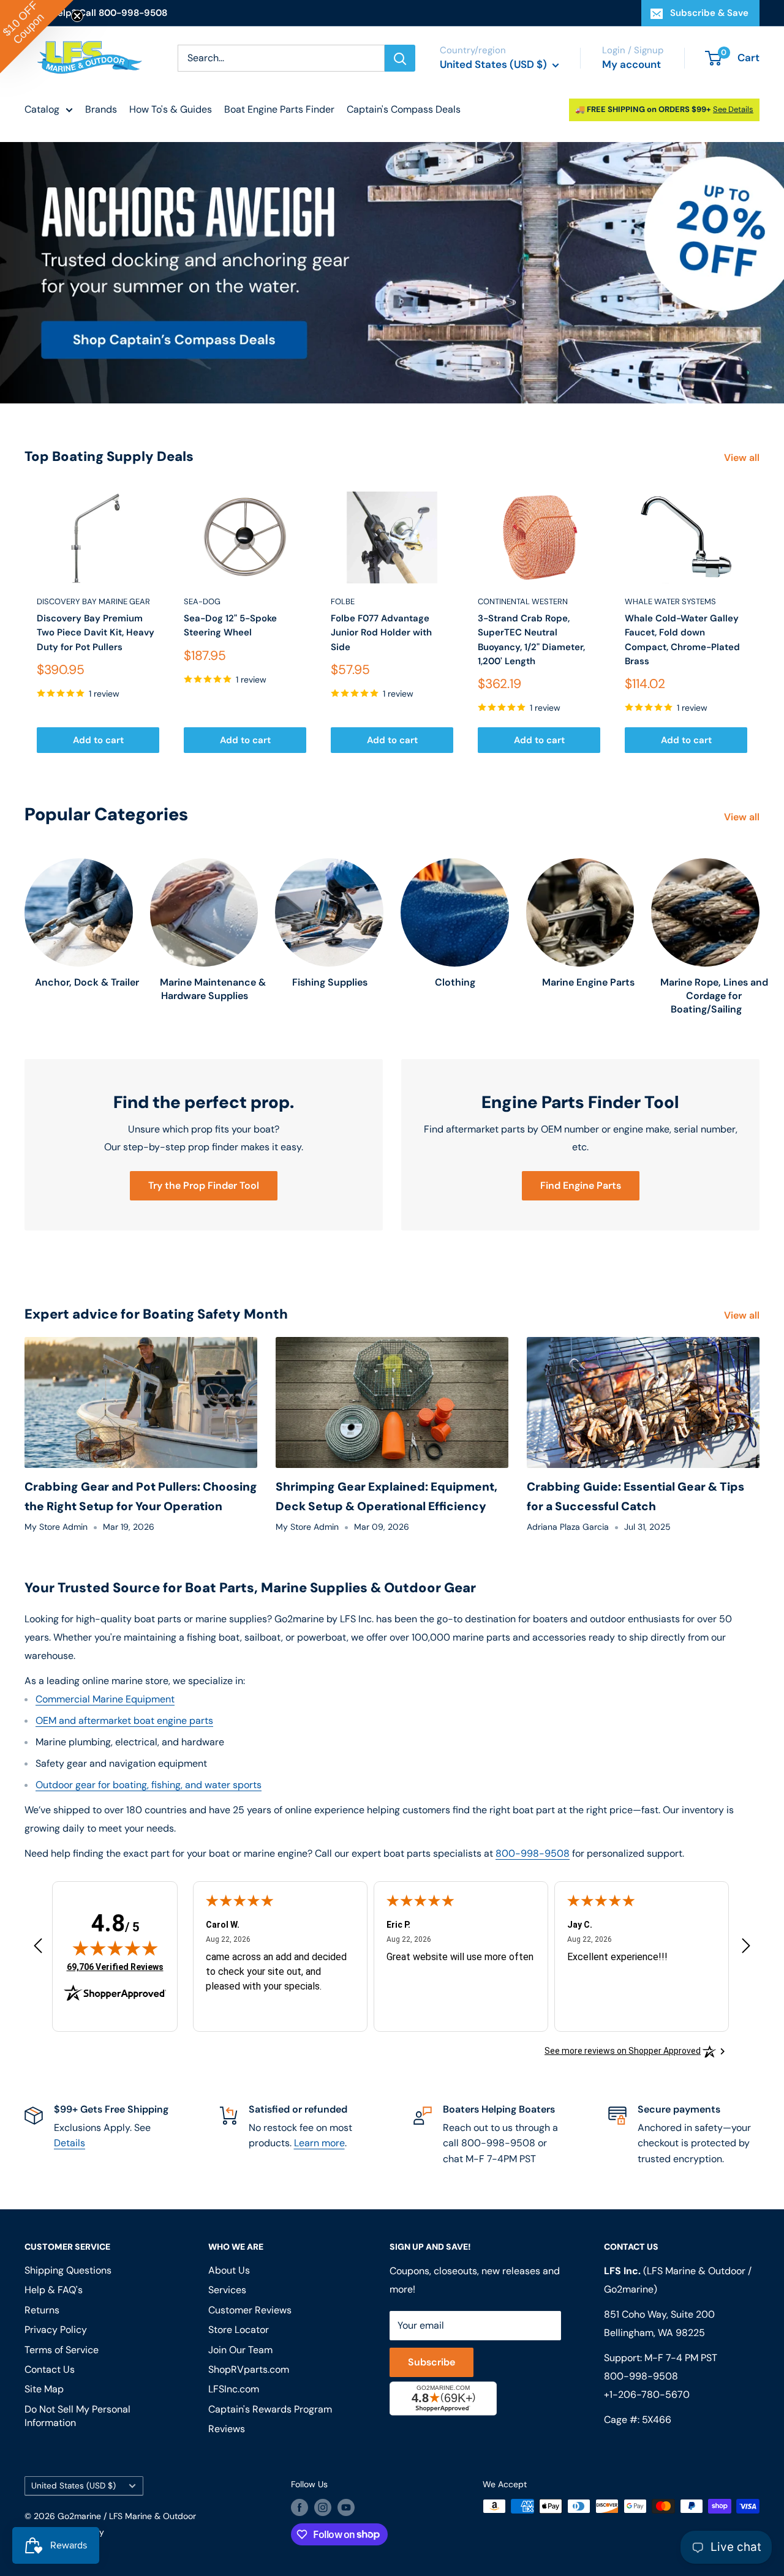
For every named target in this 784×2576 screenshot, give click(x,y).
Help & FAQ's (54, 2290)
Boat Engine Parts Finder (279, 109)
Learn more (319, 2143)
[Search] (400, 58)
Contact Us (50, 2369)
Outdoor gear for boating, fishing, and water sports (149, 1785)
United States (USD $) (73, 2486)
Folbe (343, 601)
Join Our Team (240, 2350)
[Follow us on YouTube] (346, 2507)
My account (631, 64)
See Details (733, 109)
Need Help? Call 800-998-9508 (96, 13)
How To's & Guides (171, 109)
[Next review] (746, 1948)
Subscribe (432, 2362)
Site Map (44, 2389)
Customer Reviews (250, 2310)
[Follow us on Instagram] (323, 2507)
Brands (101, 109)
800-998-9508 (533, 1853)
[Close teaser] (77, 16)
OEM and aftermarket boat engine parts (124, 1720)
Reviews (227, 2429)
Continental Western (523, 601)
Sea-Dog (202, 601)
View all (743, 458)
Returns (42, 2310)
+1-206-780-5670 (647, 2394)
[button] (37, 37)
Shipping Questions (68, 2270)
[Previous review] (38, 1948)
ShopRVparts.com (249, 2369)
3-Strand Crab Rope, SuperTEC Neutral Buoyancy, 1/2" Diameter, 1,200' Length (531, 640)
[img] (115, 1948)
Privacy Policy (56, 2330)
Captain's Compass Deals (404, 109)
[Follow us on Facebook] (300, 2507)
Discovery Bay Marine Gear (93, 601)
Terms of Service (62, 2350)
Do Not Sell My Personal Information (77, 2416)
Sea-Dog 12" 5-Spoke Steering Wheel (230, 625)
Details (70, 2143)
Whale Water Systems (670, 601)
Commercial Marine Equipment (105, 1699)
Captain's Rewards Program (270, 2409)
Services (227, 2290)
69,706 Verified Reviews (115, 1967)
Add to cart (98, 740)
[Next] (760, 622)
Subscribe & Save (709, 13)
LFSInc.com (234, 2389)
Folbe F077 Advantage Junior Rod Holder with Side (381, 633)
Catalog (42, 109)
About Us (229, 2270)
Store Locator (239, 2330)
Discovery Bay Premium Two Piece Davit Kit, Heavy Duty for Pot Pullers (96, 633)
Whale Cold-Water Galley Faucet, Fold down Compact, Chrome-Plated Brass (682, 640)
